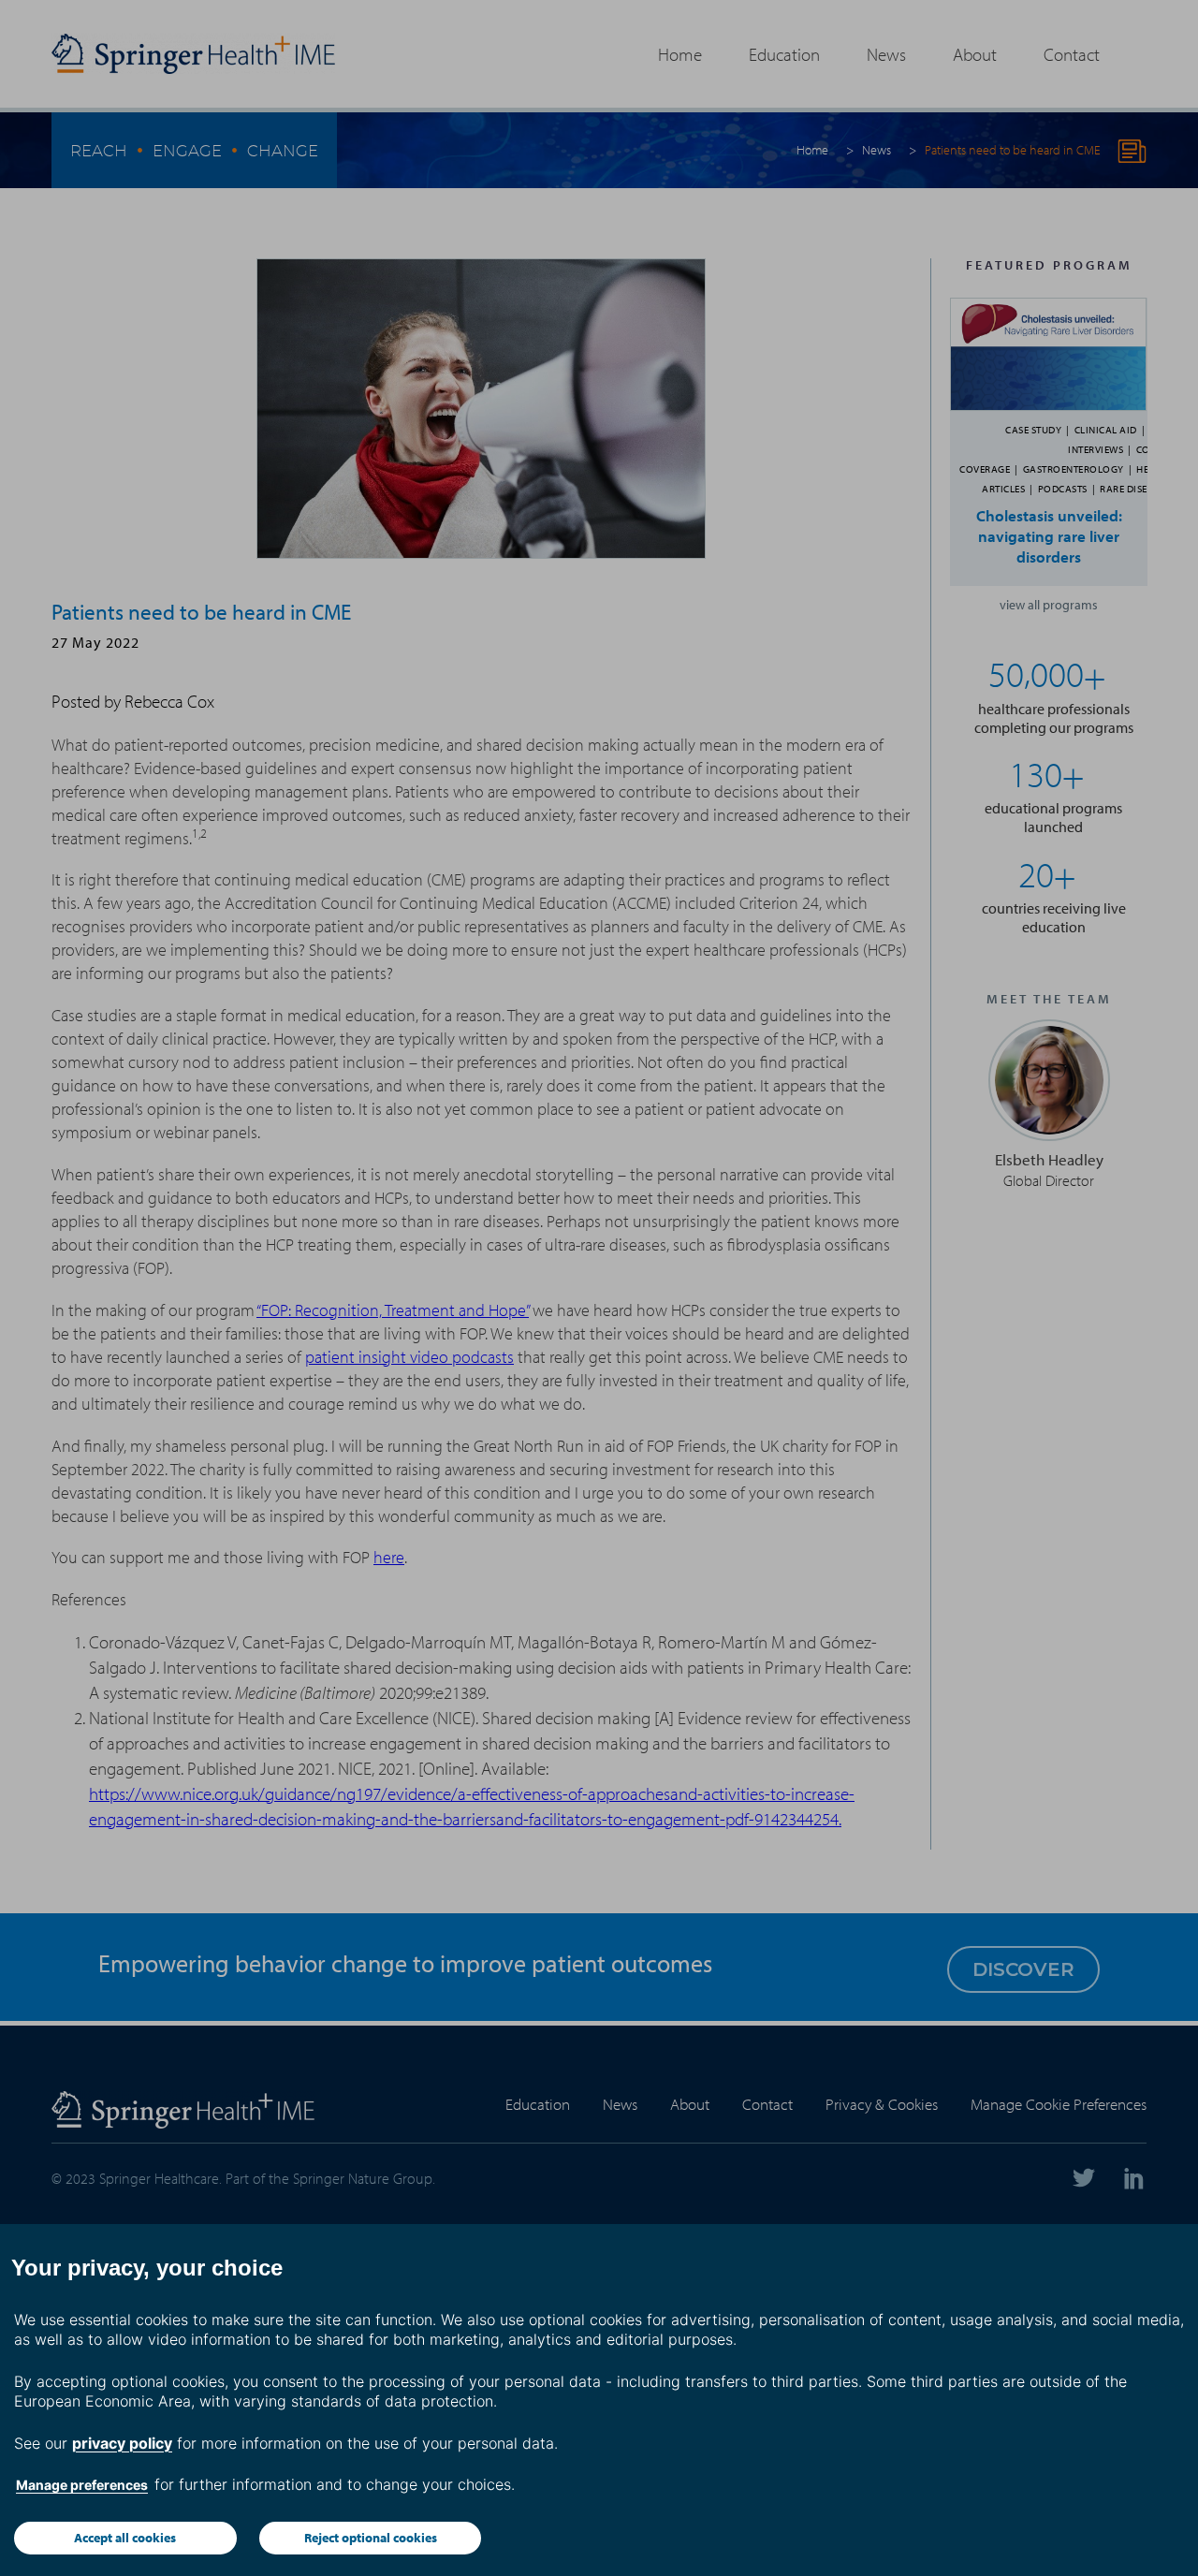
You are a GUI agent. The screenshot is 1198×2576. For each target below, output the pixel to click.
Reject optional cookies (371, 2538)
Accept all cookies (125, 2538)
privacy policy (122, 2443)
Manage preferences (82, 2485)
